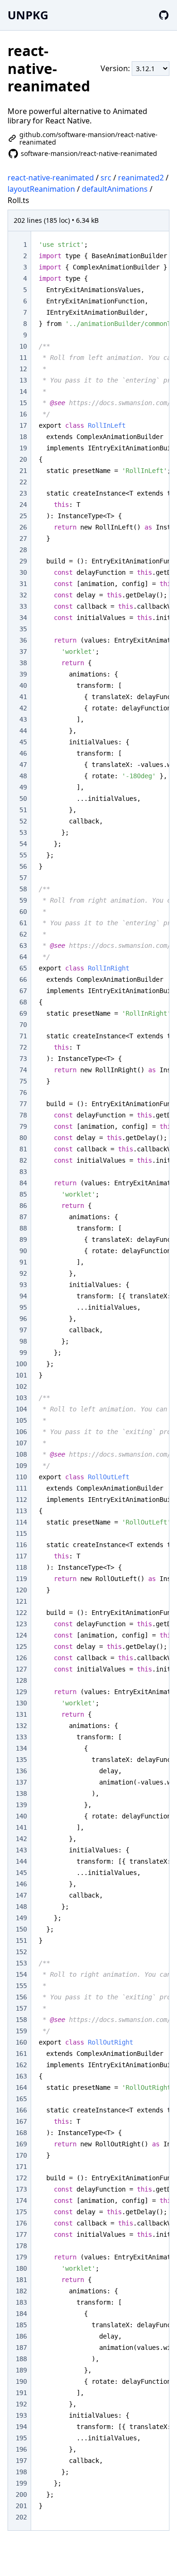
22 (23, 482)
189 (21, 2370)
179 (21, 2257)
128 (21, 1680)
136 (21, 1771)
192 (21, 2404)
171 (21, 2167)
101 (21, 1375)
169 (21, 2144)
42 (23, 708)
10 (23, 346)
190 (21, 2381)
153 (21, 1963)
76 (23, 1092)
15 (23, 403)
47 (23, 765)
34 (23, 618)
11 (23, 358)
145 (21, 1873)
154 (21, 1974)
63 (23, 946)
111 (21, 1488)
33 (23, 606)
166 (21, 2110)
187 (21, 2348)
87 (23, 1217)
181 (21, 2280)
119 (21, 1579)
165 (21, 2099)
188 (21, 2359)
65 (23, 968)
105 (21, 1420)
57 (23, 878)
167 (21, 2121)
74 (23, 1070)
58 (23, 889)
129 (21, 1692)
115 (21, 1533)
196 (21, 2449)
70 (23, 1025)
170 (21, 2155)
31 (23, 584)
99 (23, 1353)
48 (23, 776)
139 (21, 1805)
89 (23, 1239)
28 (23, 550)
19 (23, 448)
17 (23, 425)
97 (23, 1330)
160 (21, 2042)
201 (21, 2506)
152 (21, 1952)
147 (21, 1895)
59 (23, 900)
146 (21, 1884)
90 (23, 1251)
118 (21, 1567)
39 (23, 674)
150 (21, 1929)
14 (23, 391)
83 (23, 1172)
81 (23, 1149)
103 (21, 1398)
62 (23, 934)
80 (23, 1138)
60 (23, 912)
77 (23, 1104)
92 (23, 1273)
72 (23, 1047)
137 (21, 1782)
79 (23, 1126)
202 (21, 2517)
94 (23, 1296)
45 (23, 742)
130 (21, 1703)
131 (21, 1714)
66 (23, 979)
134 (21, 1748)
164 (21, 2087)
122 (21, 1613)
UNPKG (28, 15)
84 (23, 1183)
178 (21, 2246)
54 (23, 844)
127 (21, 1669)
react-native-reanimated (51, 178)
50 (23, 799)
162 (21, 2065)
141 (21, 1827)
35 (23, 629)
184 (21, 2314)
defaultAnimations (115, 189)
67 (23, 991)
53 (23, 832)
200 (21, 2494)
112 (21, 1500)
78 (23, 1115)
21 (23, 471)
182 (21, 2291)
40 (23, 685)
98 (23, 1341)
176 (21, 2223)
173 (21, 2189)
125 (21, 1647)
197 (21, 2461)
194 (21, 2427)
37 (23, 652)
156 (21, 1997)
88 (23, 1228)
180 (21, 2268)
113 (21, 1511)
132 (21, 1726)
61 (23, 923)
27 (23, 538)
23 (23, 493)
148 (21, 1907)
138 (21, 1793)
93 (23, 1285)
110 (21, 1477)
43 (23, 719)
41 (23, 697)
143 (21, 1850)
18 (23, 437)
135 (21, 1760)
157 (21, 2008)
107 (21, 1443)
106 (21, 1432)
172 (21, 2178)
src (106, 178)
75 (23, 1081)
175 (21, 2212)
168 (21, 2133)
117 (21, 1556)
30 (23, 572)
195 (21, 2438)
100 (21, 1364)
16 (23, 414)
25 (23, 516)
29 (23, 561)
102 (21, 1386)
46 (23, 753)
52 (23, 821)
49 (23, 787)
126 (21, 1658)
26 (23, 527)
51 (23, 810)
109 (21, 1466)
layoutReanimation (41, 189)
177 (21, 2234)
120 (21, 1590)
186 (21, 2336)
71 (23, 1036)
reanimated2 (141, 178)
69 (23, 1013)
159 (21, 2031)
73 (23, 1059)
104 (21, 1409)
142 (21, 1839)
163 (21, 2076)
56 (23, 866)
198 (21, 2472)
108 (21, 1454)
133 (21, 1737)
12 (23, 369)
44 (23, 731)
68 (23, 1002)
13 (23, 380)
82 (23, 1160)
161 (21, 2054)
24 (23, 505)
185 (21, 2325)
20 (23, 459)
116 (21, 1545)
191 (21, 2393)
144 (21, 1861)
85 (23, 1194)
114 (21, 1522)
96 (23, 1319)
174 (21, 2201)
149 (21, 1918)
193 (21, 2415)
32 (23, 595)
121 (21, 1601)
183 (21, 2302)
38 (23, 663)
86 (23, 1206)
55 (23, 855)
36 (23, 640)
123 (21, 1624)
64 (23, 957)
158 (21, 2020)
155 (21, 1986)
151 (21, 1940)
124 (21, 1635)
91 (23, 1262)
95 (23, 1307)
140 (21, 1816)
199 (21, 2483)
